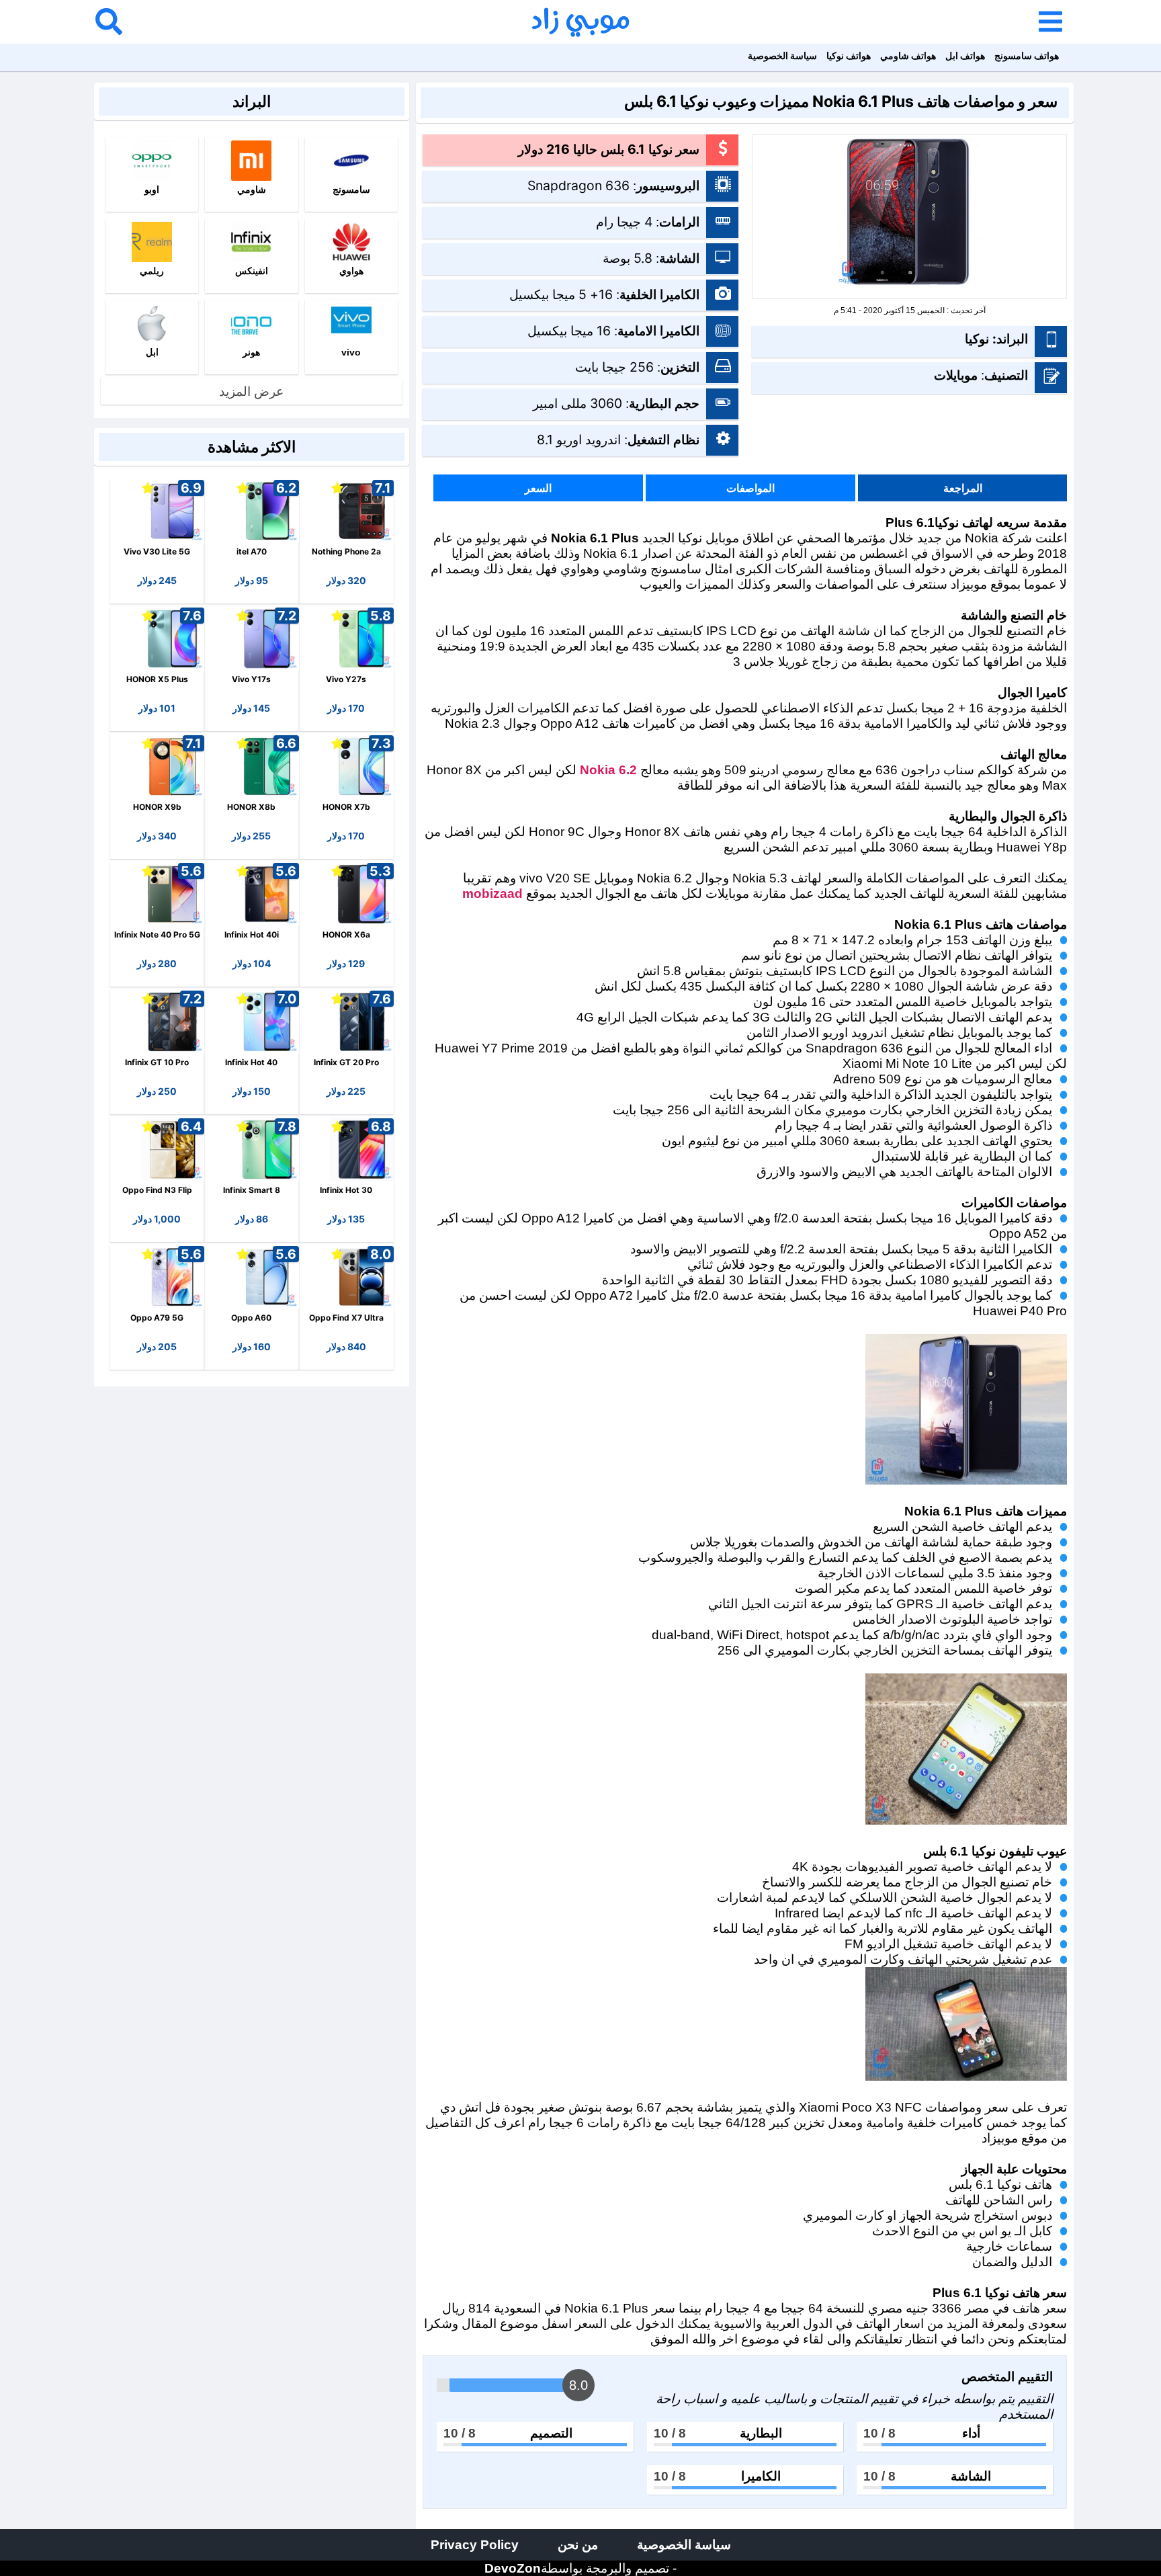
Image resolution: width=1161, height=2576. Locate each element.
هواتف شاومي (908, 55)
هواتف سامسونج (1027, 55)
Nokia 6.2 (608, 770)
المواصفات (750, 488)
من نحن (578, 2544)
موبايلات (956, 375)
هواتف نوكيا (849, 55)
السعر (538, 488)
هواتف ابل (965, 55)
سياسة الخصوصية (782, 55)
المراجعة (963, 488)
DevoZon (513, 2568)
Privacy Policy (475, 2544)
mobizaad (492, 893)
